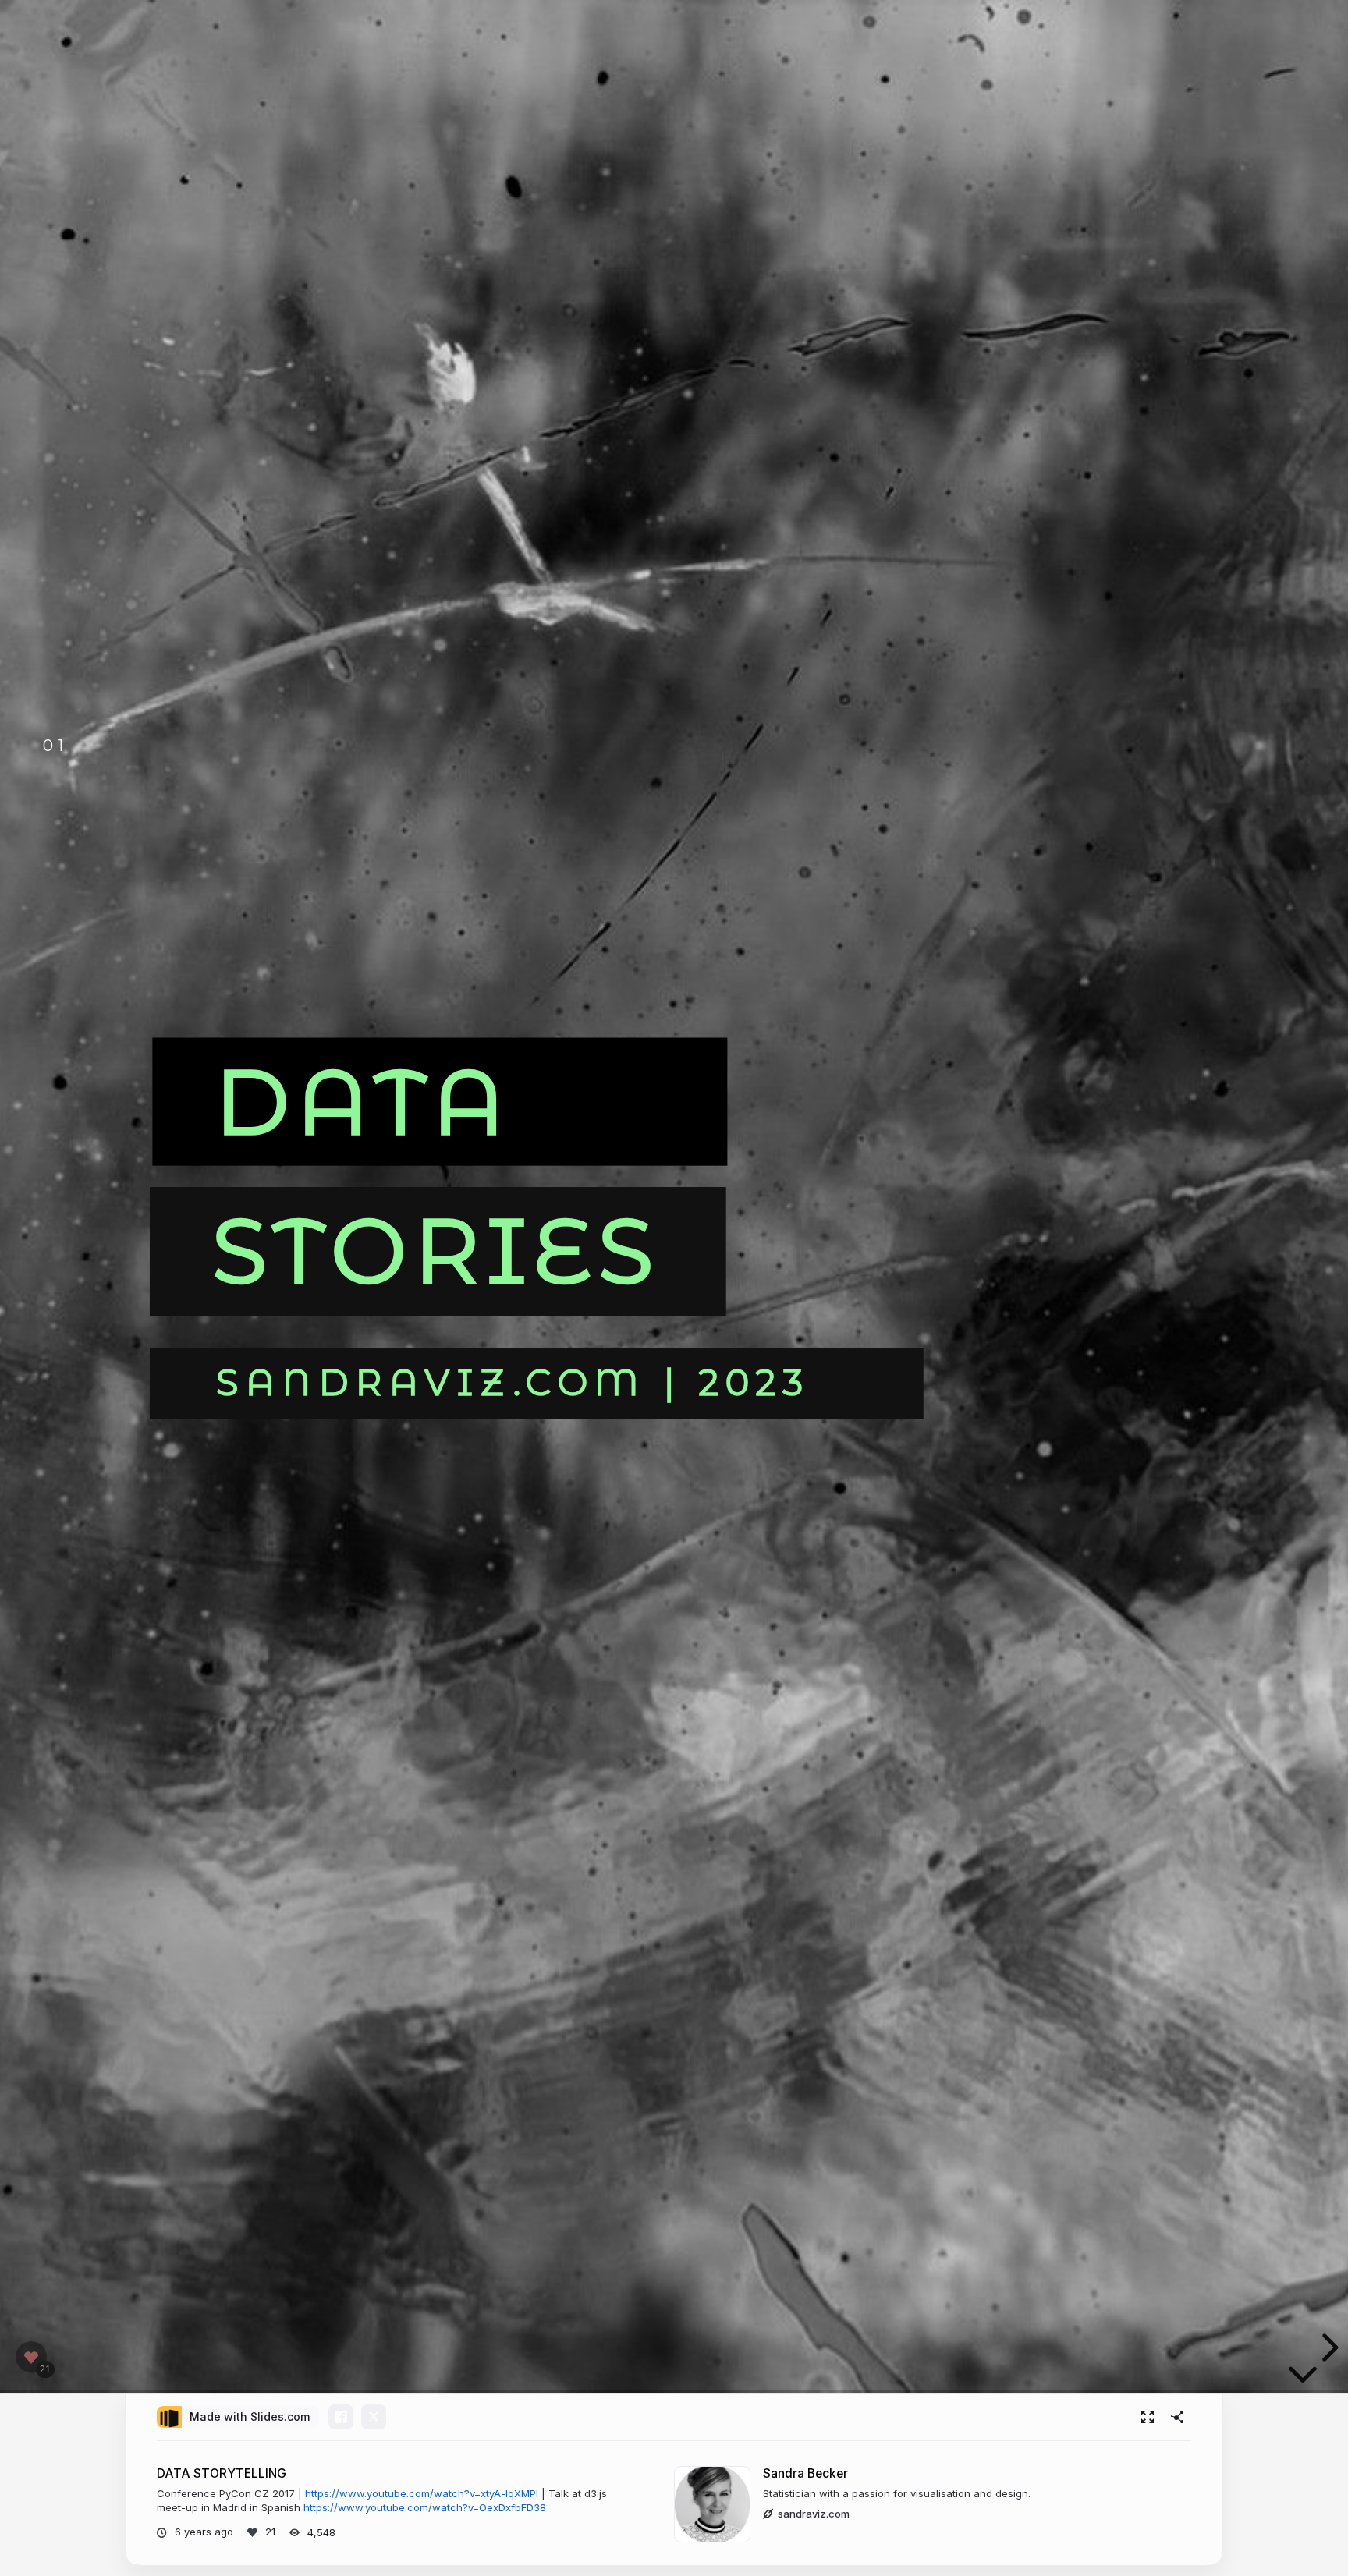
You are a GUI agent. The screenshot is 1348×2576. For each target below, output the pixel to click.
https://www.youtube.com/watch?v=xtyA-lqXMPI (422, 2493)
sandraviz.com (814, 2514)
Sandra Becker (805, 2473)
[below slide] (1303, 2378)
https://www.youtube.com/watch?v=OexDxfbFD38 (425, 2507)
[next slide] (1328, 2347)
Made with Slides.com (250, 2417)
